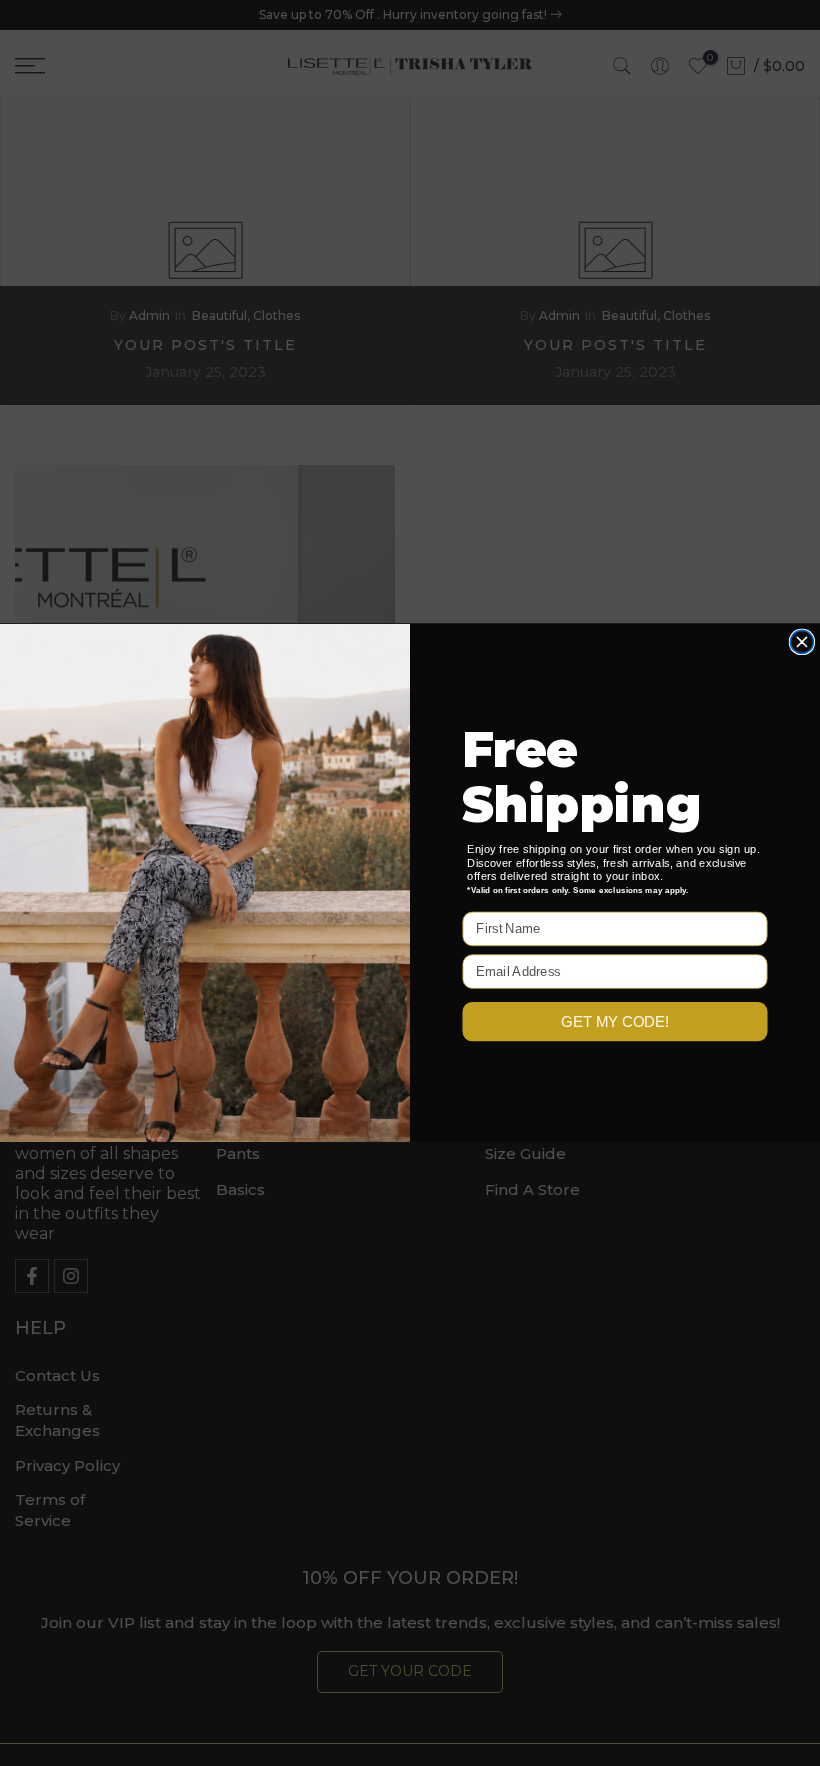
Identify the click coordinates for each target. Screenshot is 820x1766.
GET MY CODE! (614, 1021)
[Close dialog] (801, 641)
